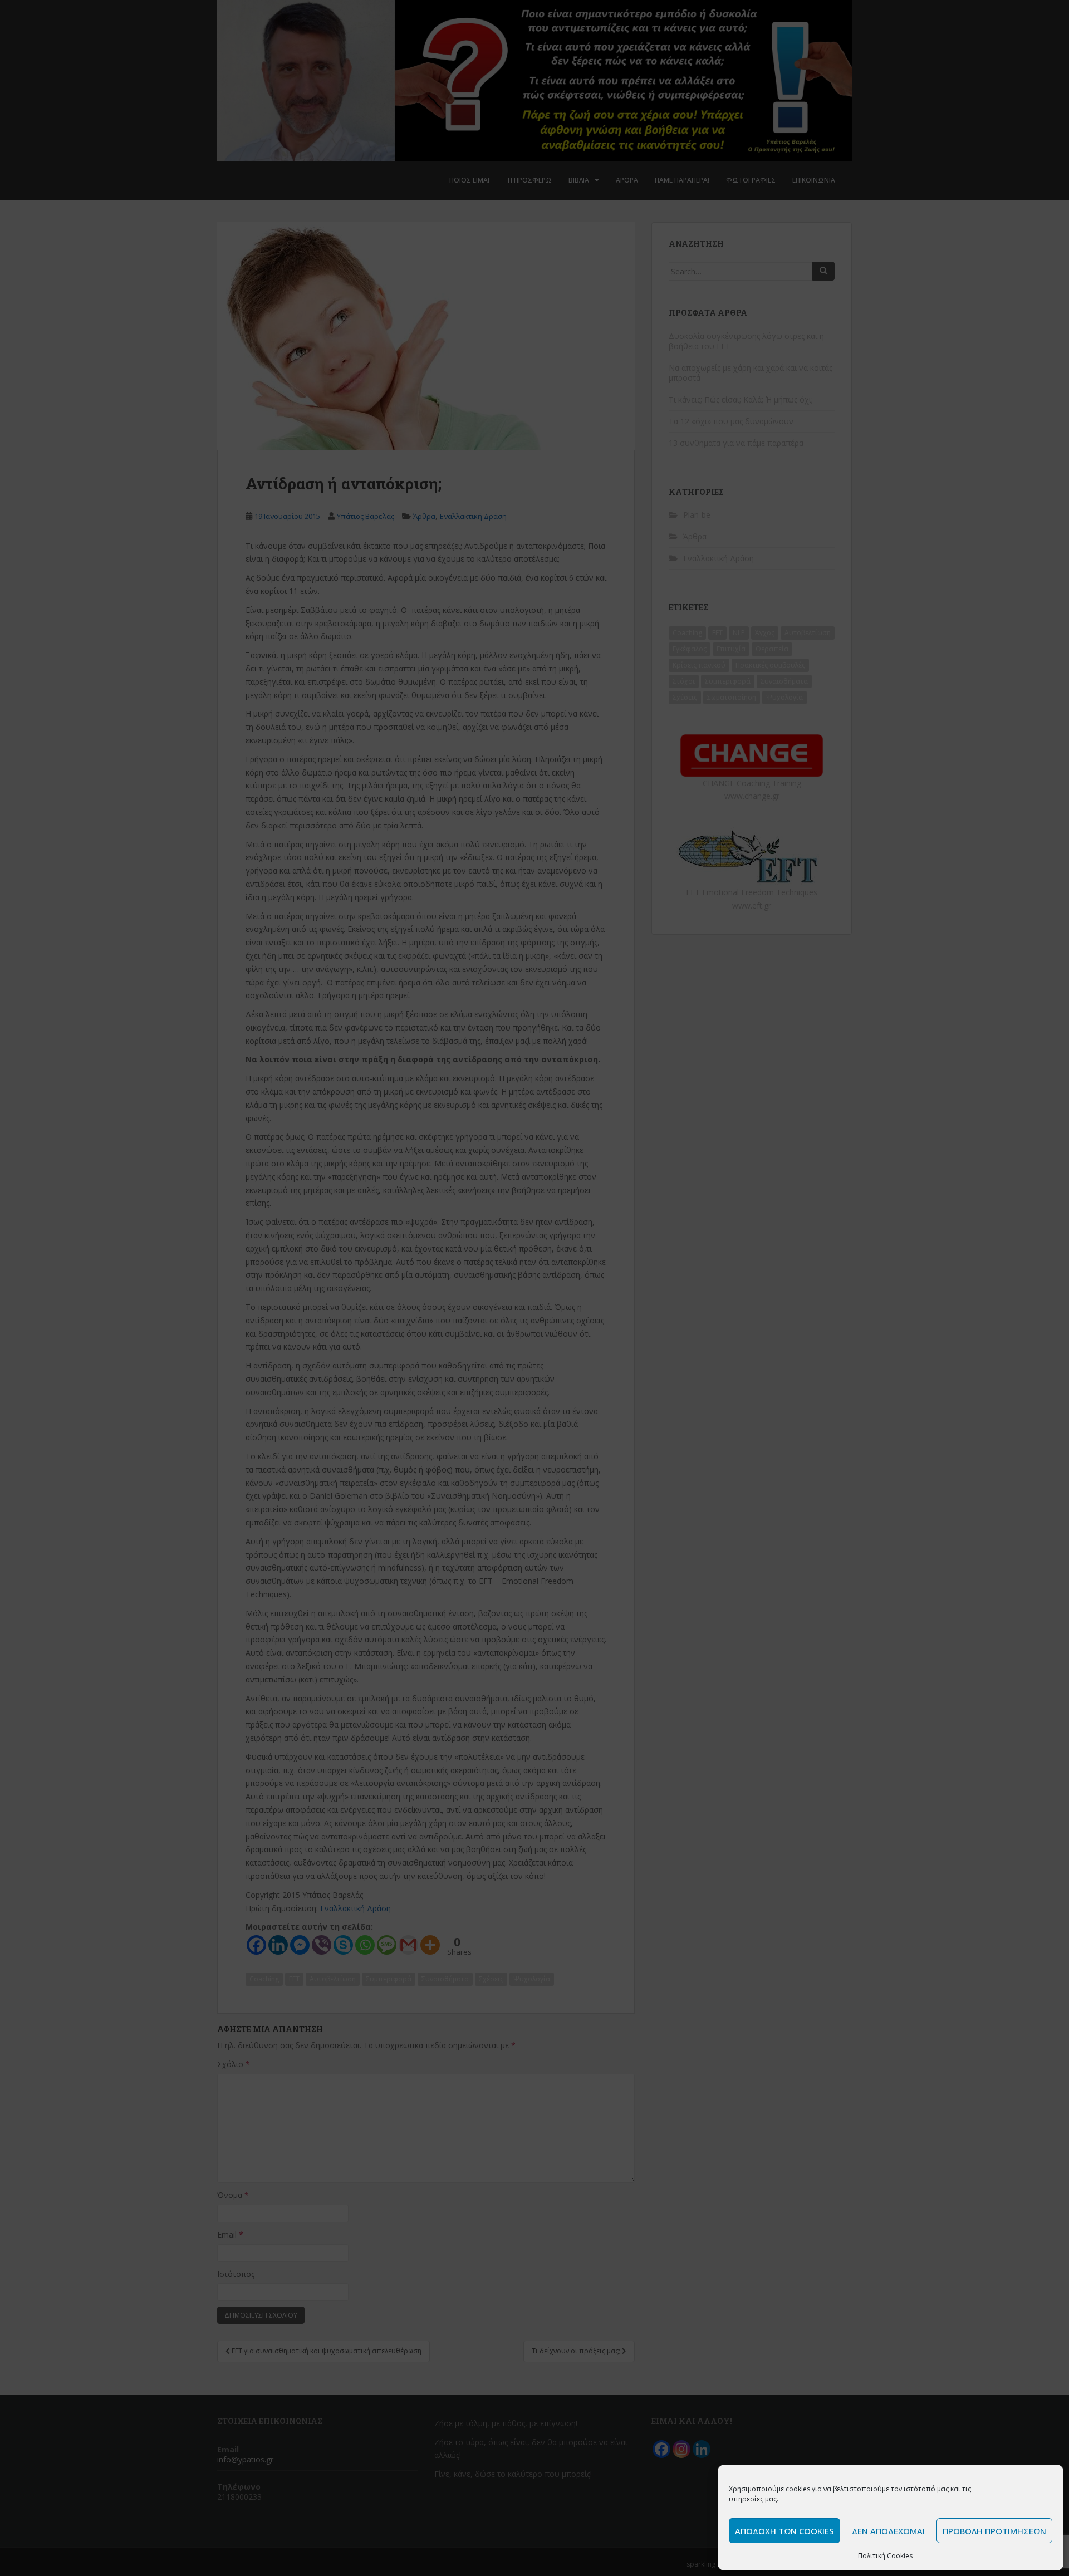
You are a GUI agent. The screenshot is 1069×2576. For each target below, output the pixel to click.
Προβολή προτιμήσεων (994, 2531)
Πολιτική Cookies (885, 2556)
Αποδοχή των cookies (784, 2531)
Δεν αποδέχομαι (888, 2531)
